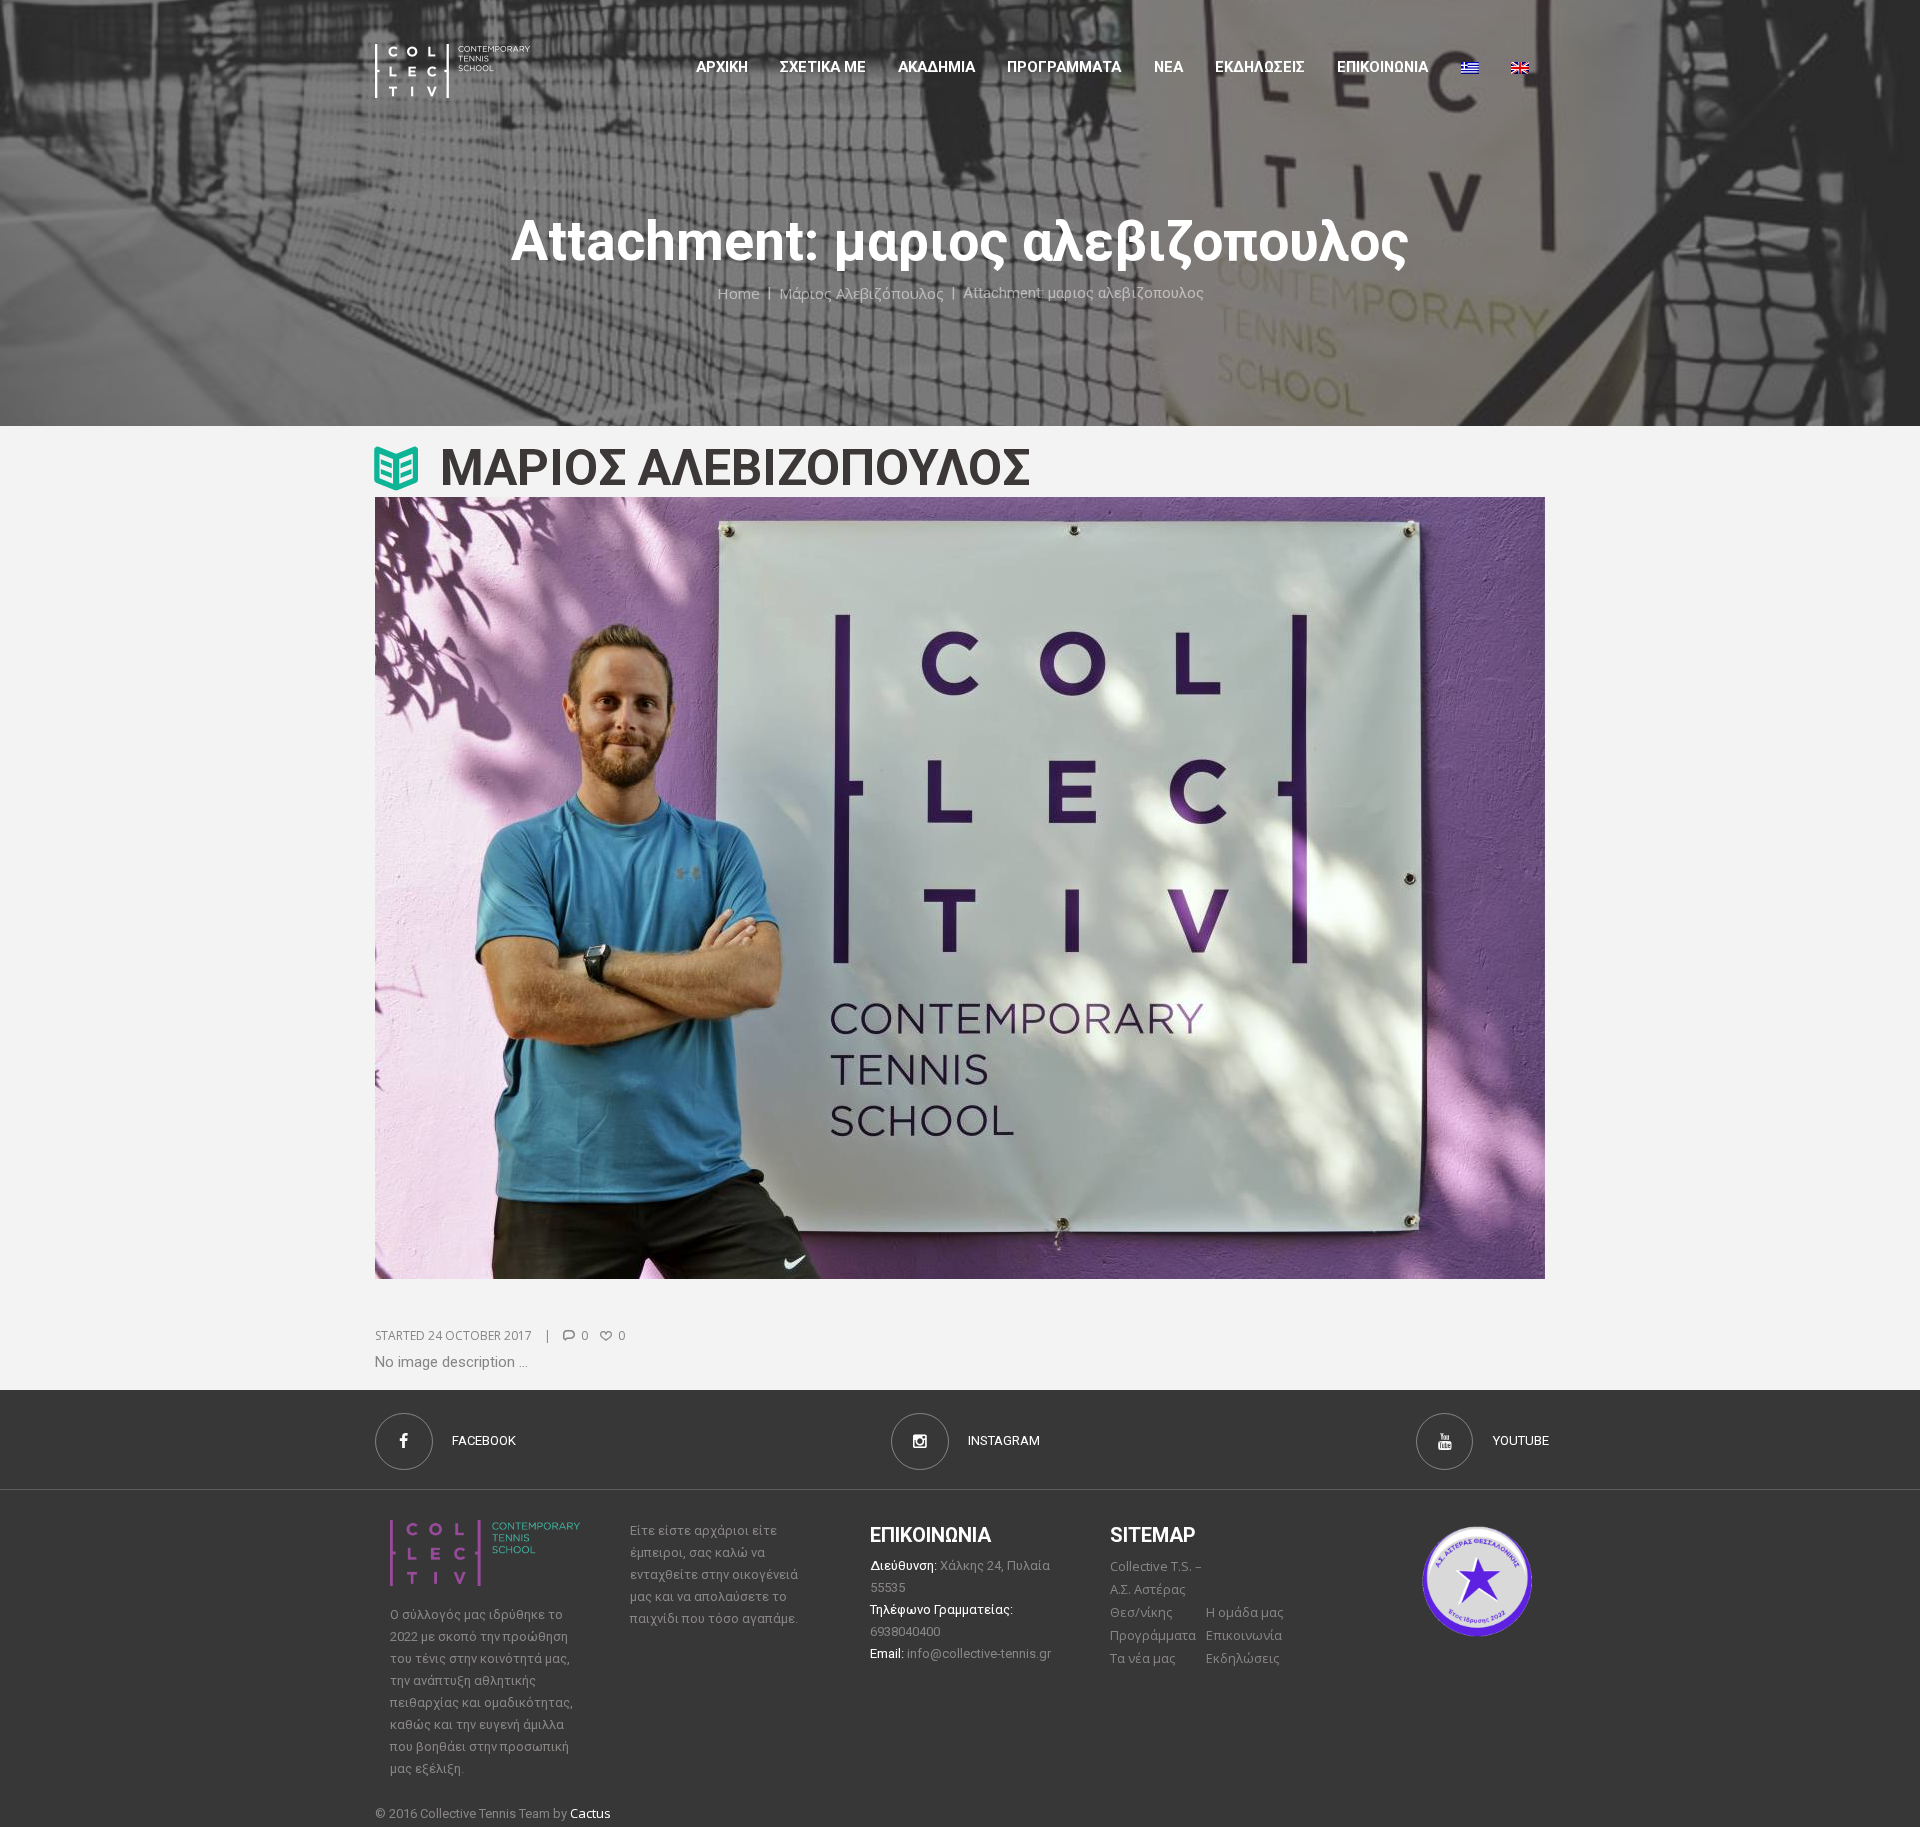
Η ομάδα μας (1244, 1612)
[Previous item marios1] (667, 888)
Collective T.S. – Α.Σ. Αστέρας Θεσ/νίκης (1156, 1589)
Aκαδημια (936, 67)
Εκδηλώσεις (1260, 67)
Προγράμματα (1153, 1635)
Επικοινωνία (1244, 1635)
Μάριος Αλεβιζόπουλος (861, 293)
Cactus (590, 1813)
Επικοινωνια (1382, 67)
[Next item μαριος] (1252, 888)
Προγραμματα (1064, 67)
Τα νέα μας (1142, 1658)
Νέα (1168, 67)
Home (738, 293)
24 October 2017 (480, 1335)
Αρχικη (722, 67)
